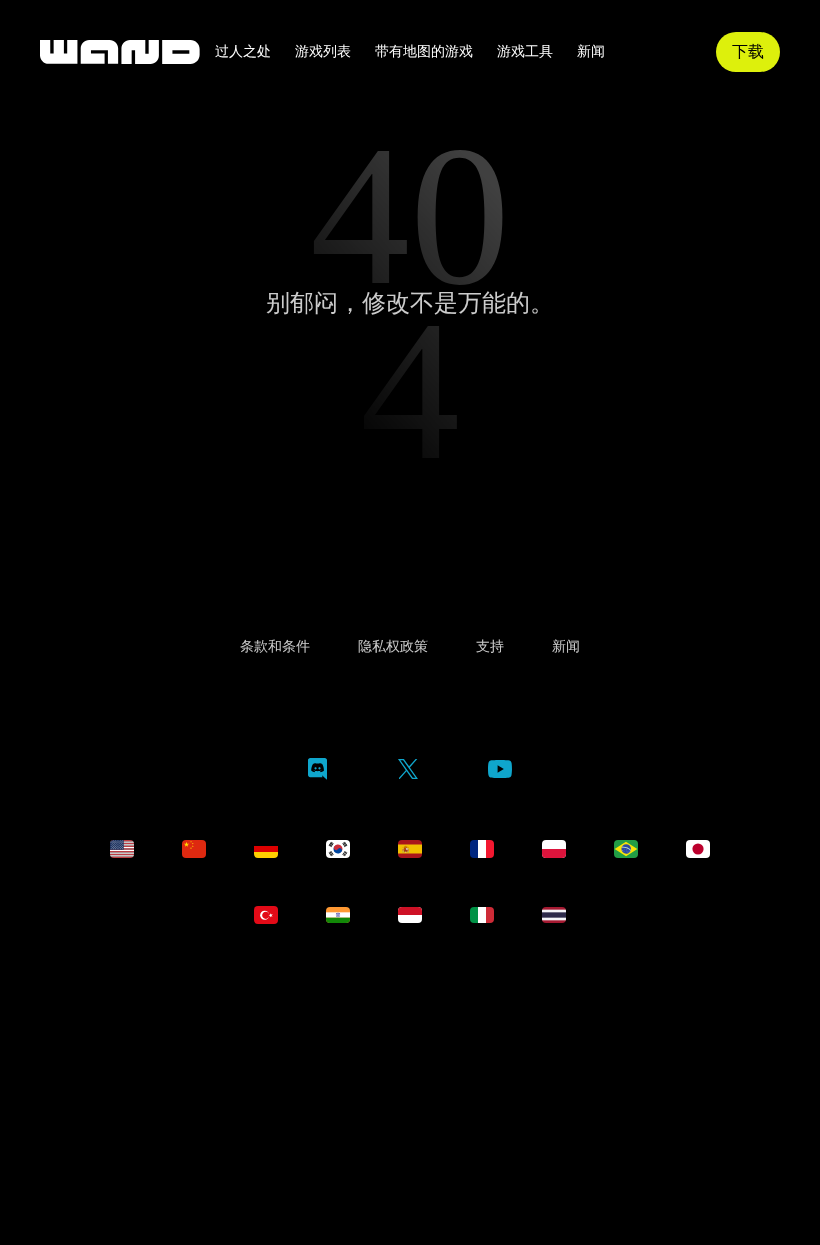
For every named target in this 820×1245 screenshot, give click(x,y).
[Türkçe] (266, 1088)
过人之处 (243, 52)
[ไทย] (554, 1088)
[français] (482, 1022)
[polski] (554, 1022)
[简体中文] (194, 1022)
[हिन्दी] (338, 1088)
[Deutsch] (266, 1022)
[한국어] (338, 1022)
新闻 (591, 52)
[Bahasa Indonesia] (410, 1088)
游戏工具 (525, 52)
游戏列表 (323, 52)
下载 (748, 51)
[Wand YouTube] (500, 945)
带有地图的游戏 (424, 52)
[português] (626, 1022)
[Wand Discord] (317, 945)
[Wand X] (407, 945)
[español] (410, 1022)
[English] (122, 1022)
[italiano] (482, 1088)
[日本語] (698, 1022)
